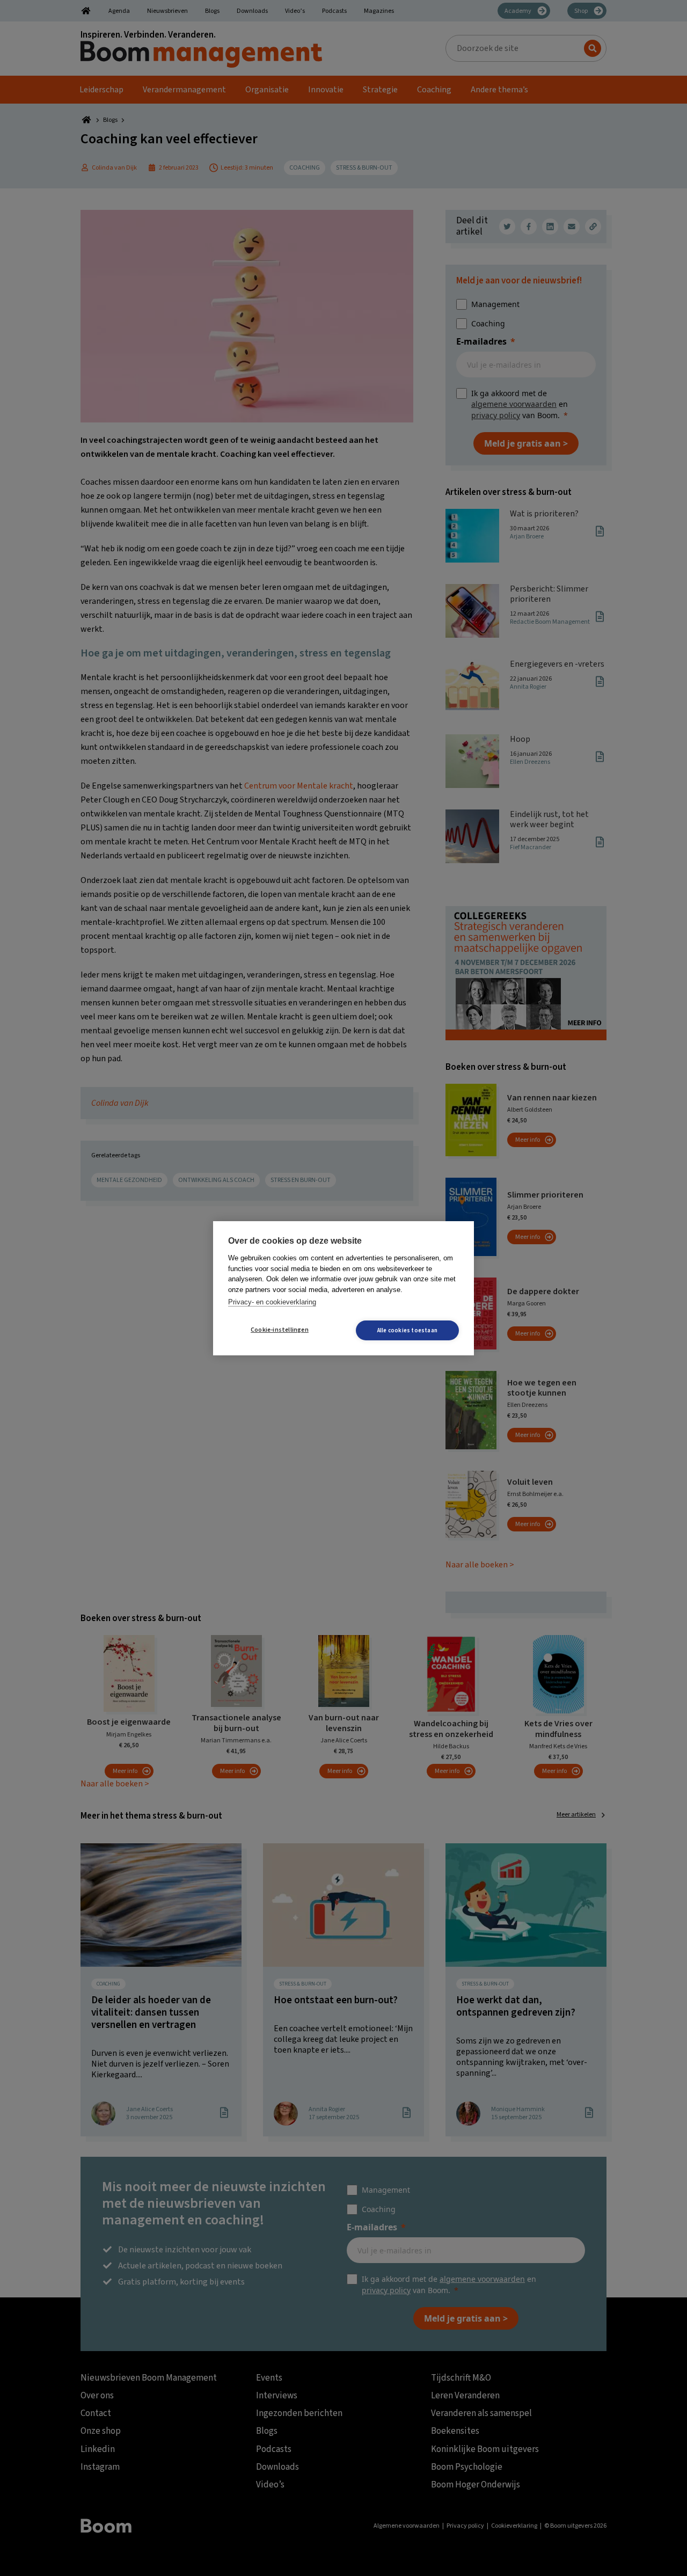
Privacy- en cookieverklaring (272, 1302)
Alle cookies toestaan (407, 1330)
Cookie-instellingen (280, 1330)
